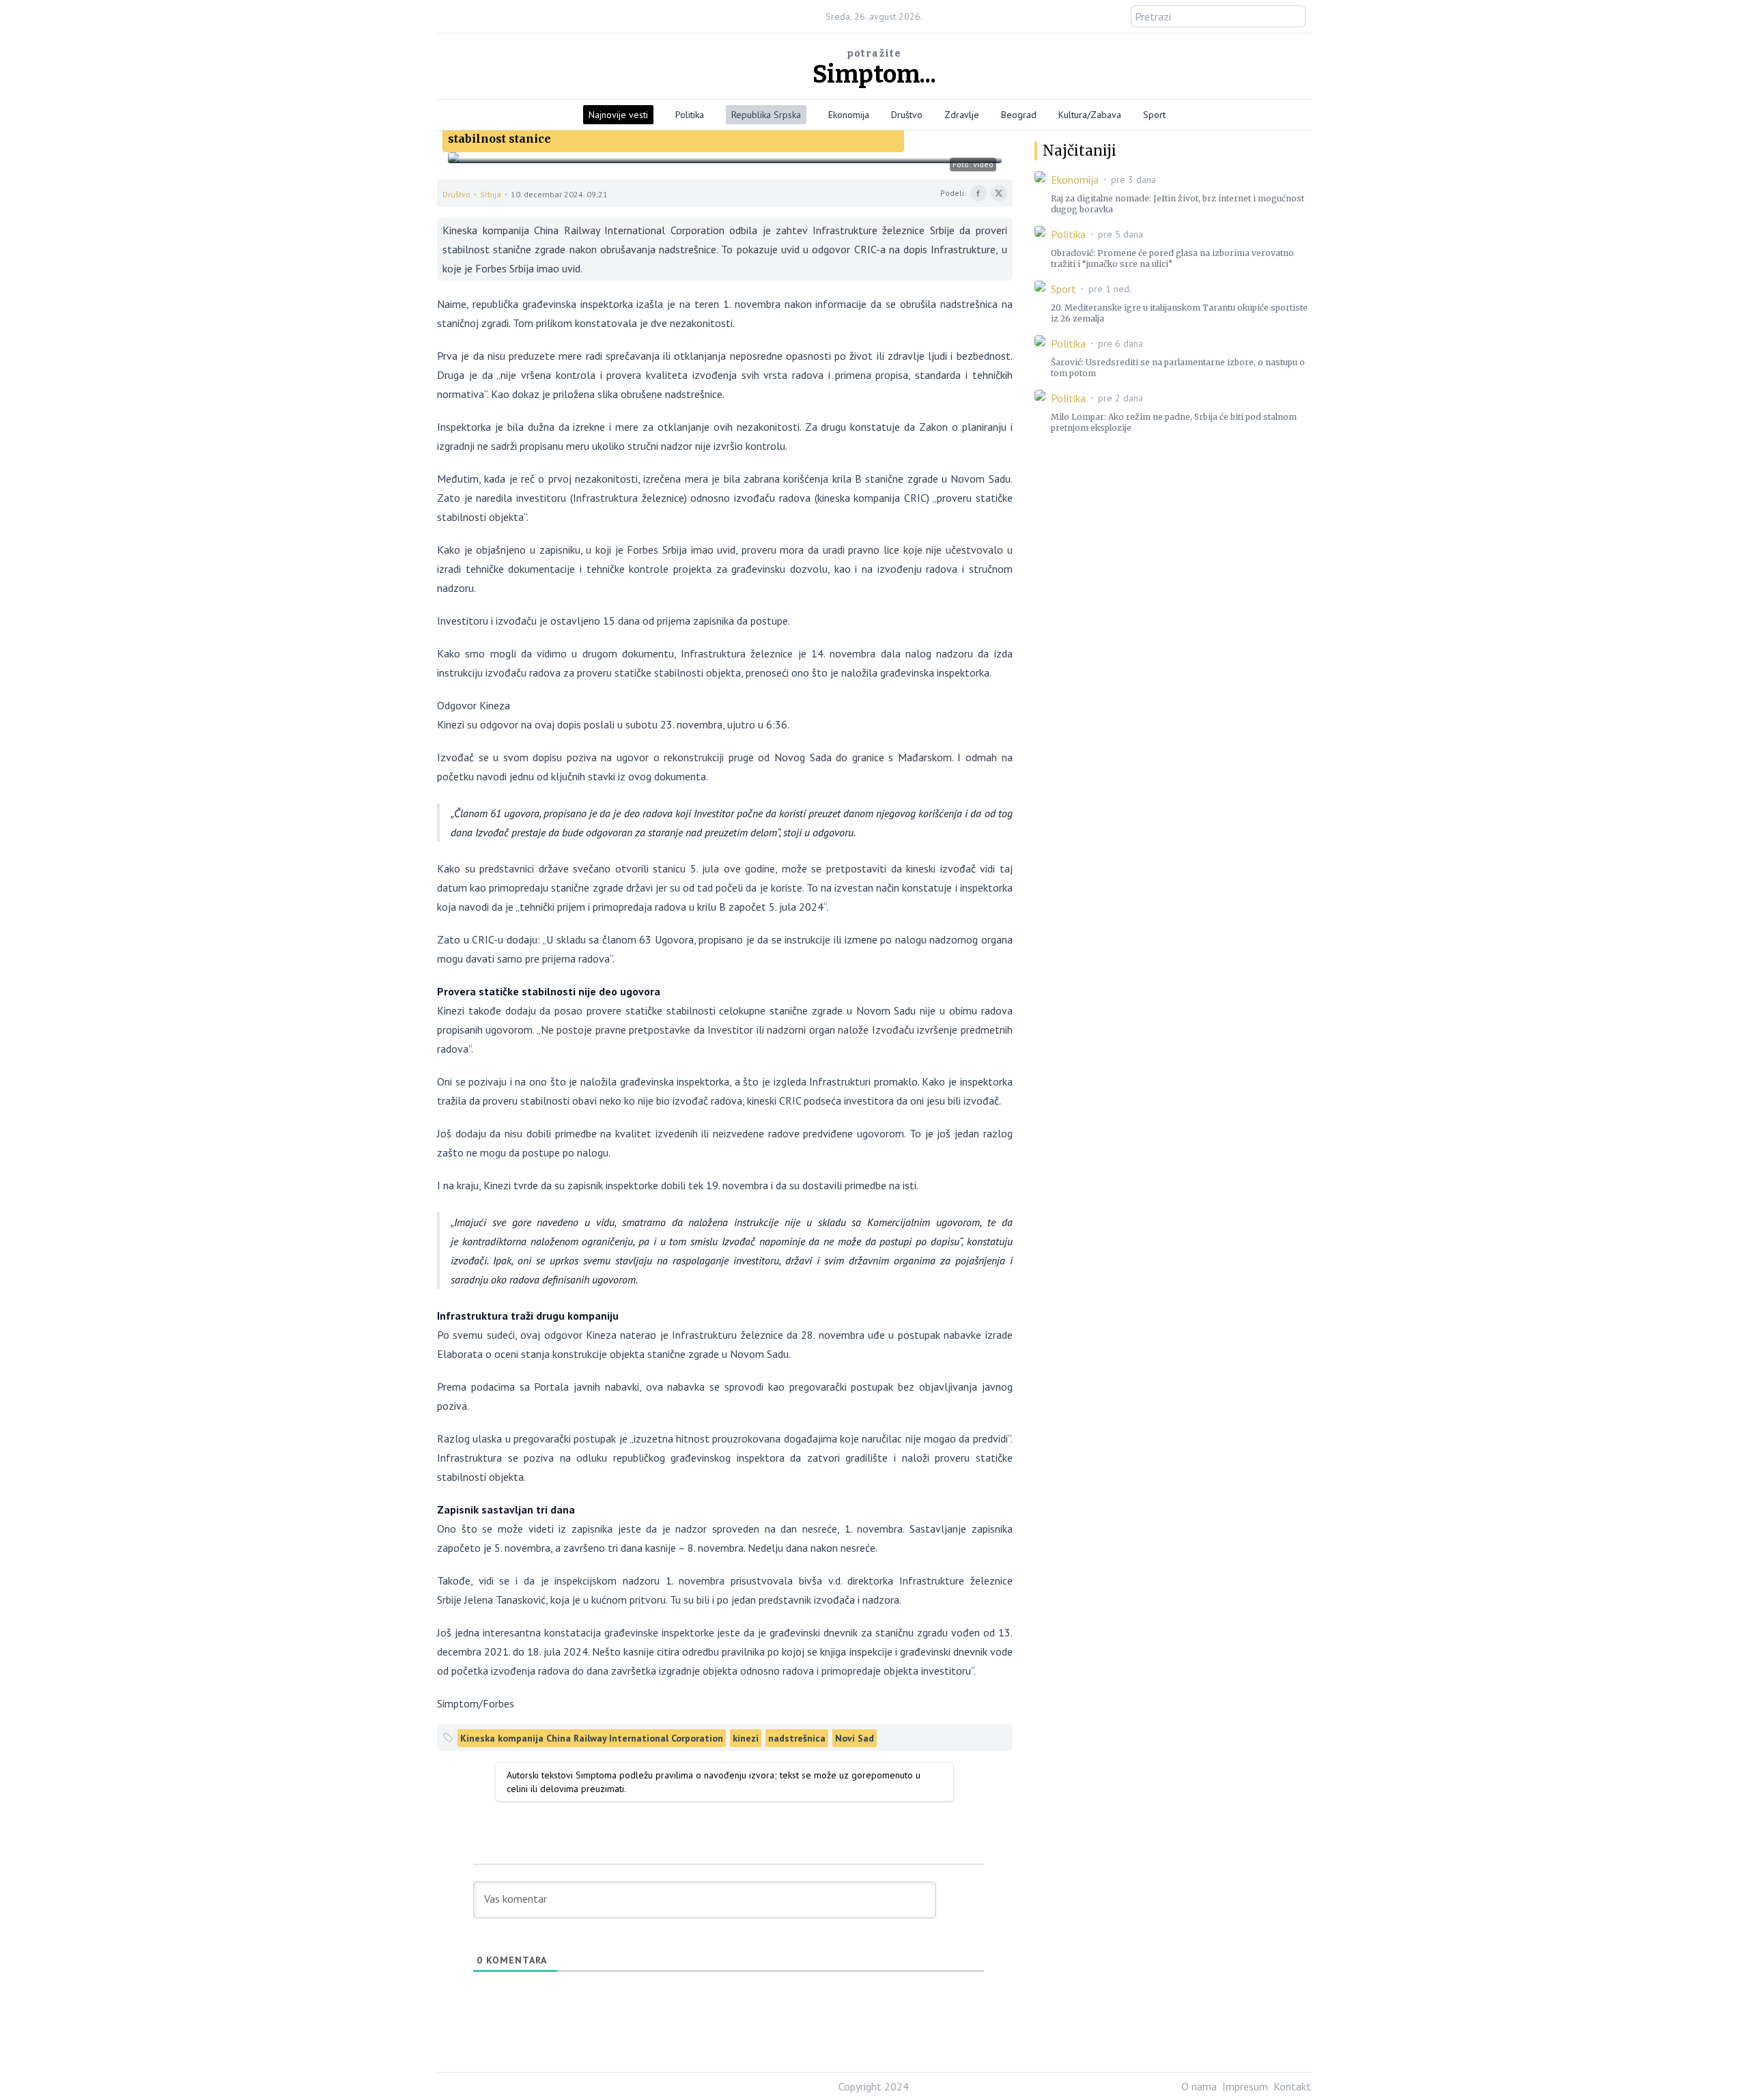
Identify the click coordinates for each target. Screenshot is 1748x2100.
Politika (690, 115)
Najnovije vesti (618, 115)
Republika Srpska (766, 115)
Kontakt (1292, 2086)
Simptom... (874, 74)
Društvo (907, 115)
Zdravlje (962, 115)
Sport (1154, 115)
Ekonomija (849, 115)
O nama (1199, 2086)
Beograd (1019, 115)
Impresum (1245, 2086)
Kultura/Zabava (1090, 115)
